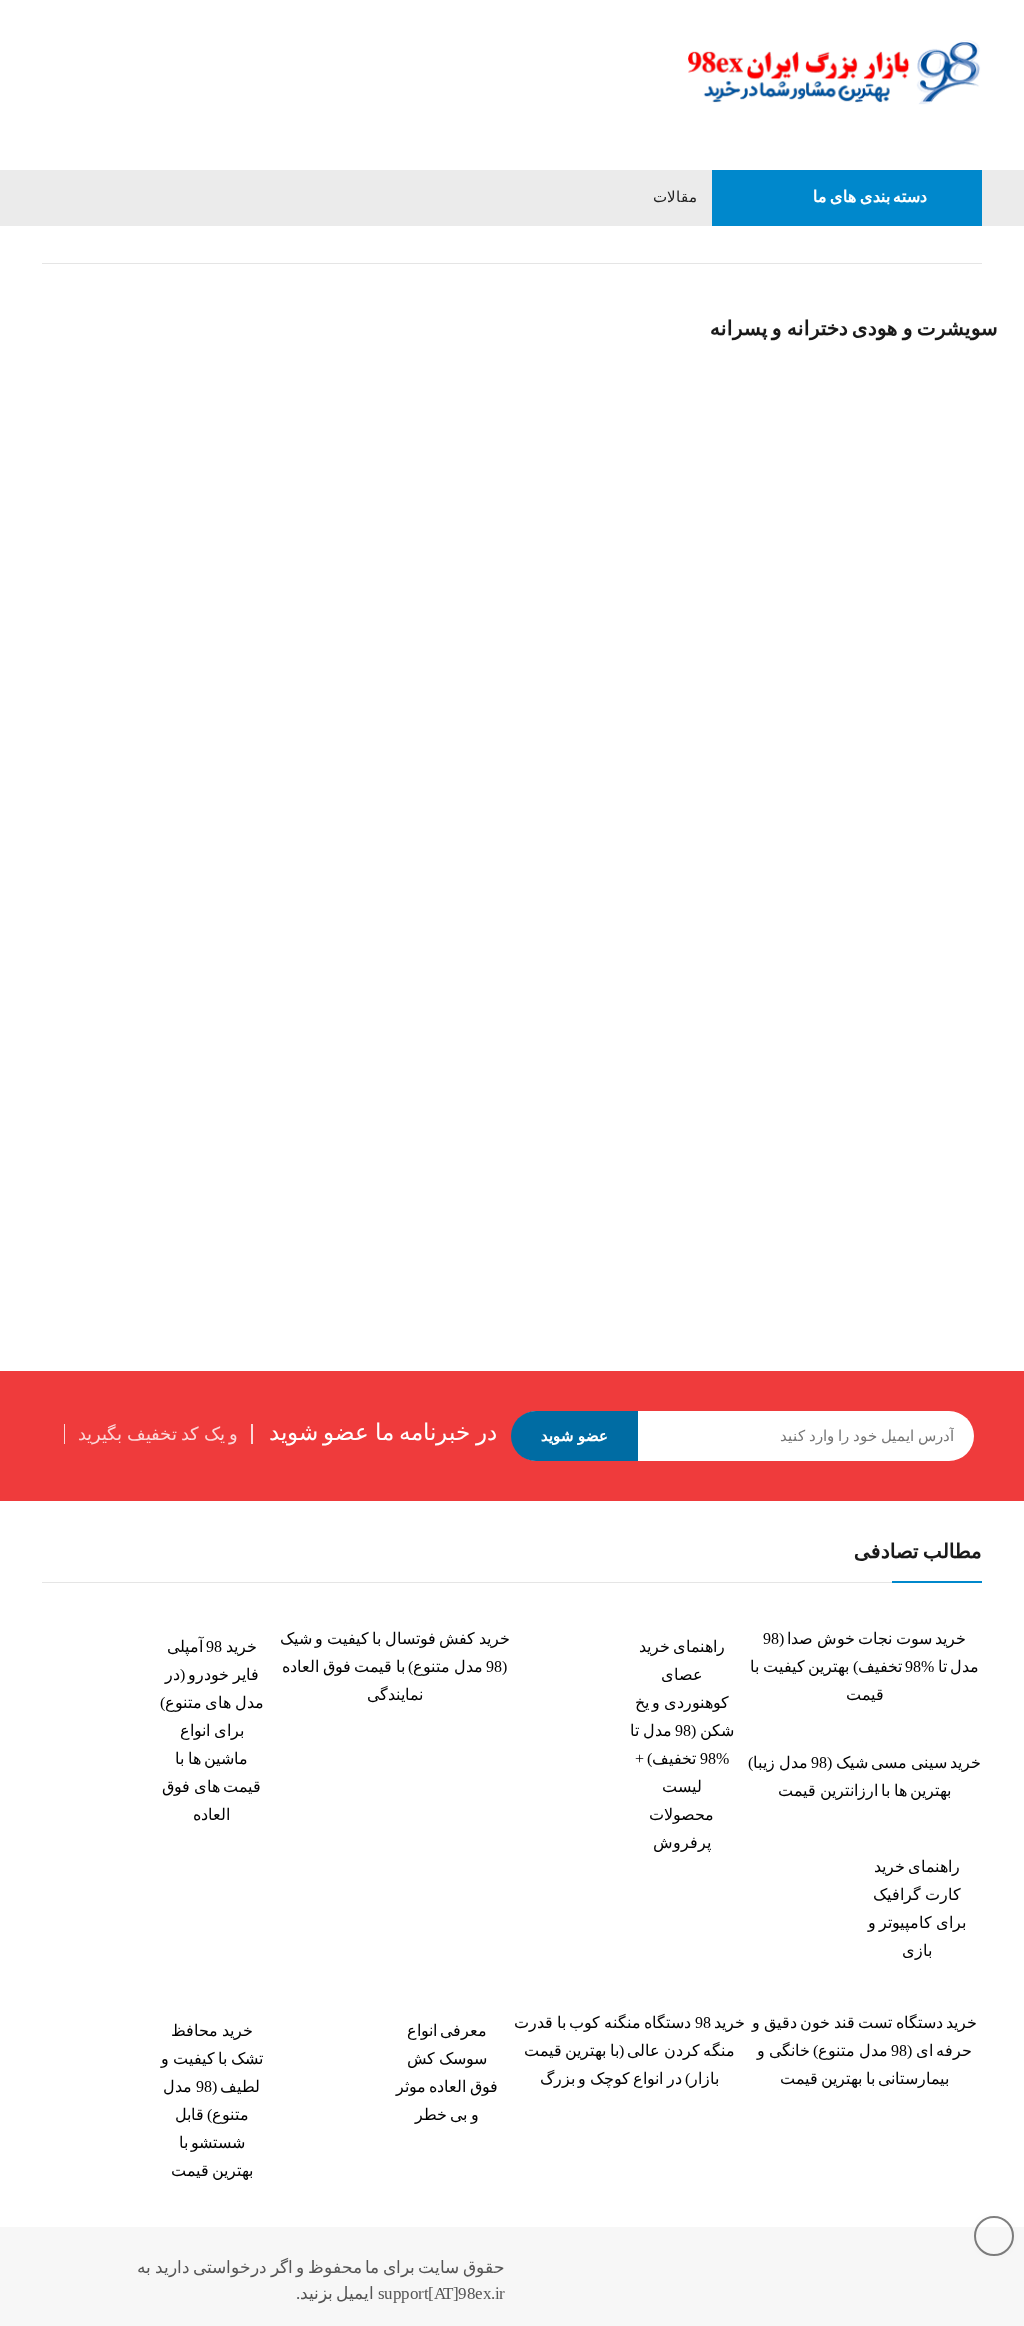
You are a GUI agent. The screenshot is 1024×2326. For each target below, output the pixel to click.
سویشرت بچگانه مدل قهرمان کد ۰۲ (808, 616)
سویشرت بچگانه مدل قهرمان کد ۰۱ (474, 616)
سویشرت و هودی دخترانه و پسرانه (129, 571)
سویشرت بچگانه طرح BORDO (124, 598)
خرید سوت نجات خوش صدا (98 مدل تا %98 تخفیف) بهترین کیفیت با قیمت (864, 1666)
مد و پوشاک (895, 244)
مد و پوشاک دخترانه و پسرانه (684, 244)
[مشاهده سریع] (55, 287)
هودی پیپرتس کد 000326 (106, 1090)
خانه (969, 244)
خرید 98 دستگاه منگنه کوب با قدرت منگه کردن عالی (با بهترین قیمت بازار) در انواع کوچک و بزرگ (629, 2050)
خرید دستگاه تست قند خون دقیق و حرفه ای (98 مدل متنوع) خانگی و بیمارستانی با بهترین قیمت (864, 2050)
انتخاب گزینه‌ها (57, 653)
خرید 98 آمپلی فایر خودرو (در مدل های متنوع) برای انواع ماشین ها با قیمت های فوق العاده (212, 1730)
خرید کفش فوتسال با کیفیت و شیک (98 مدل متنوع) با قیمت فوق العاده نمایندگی (395, 1666)
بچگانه (814, 244)
